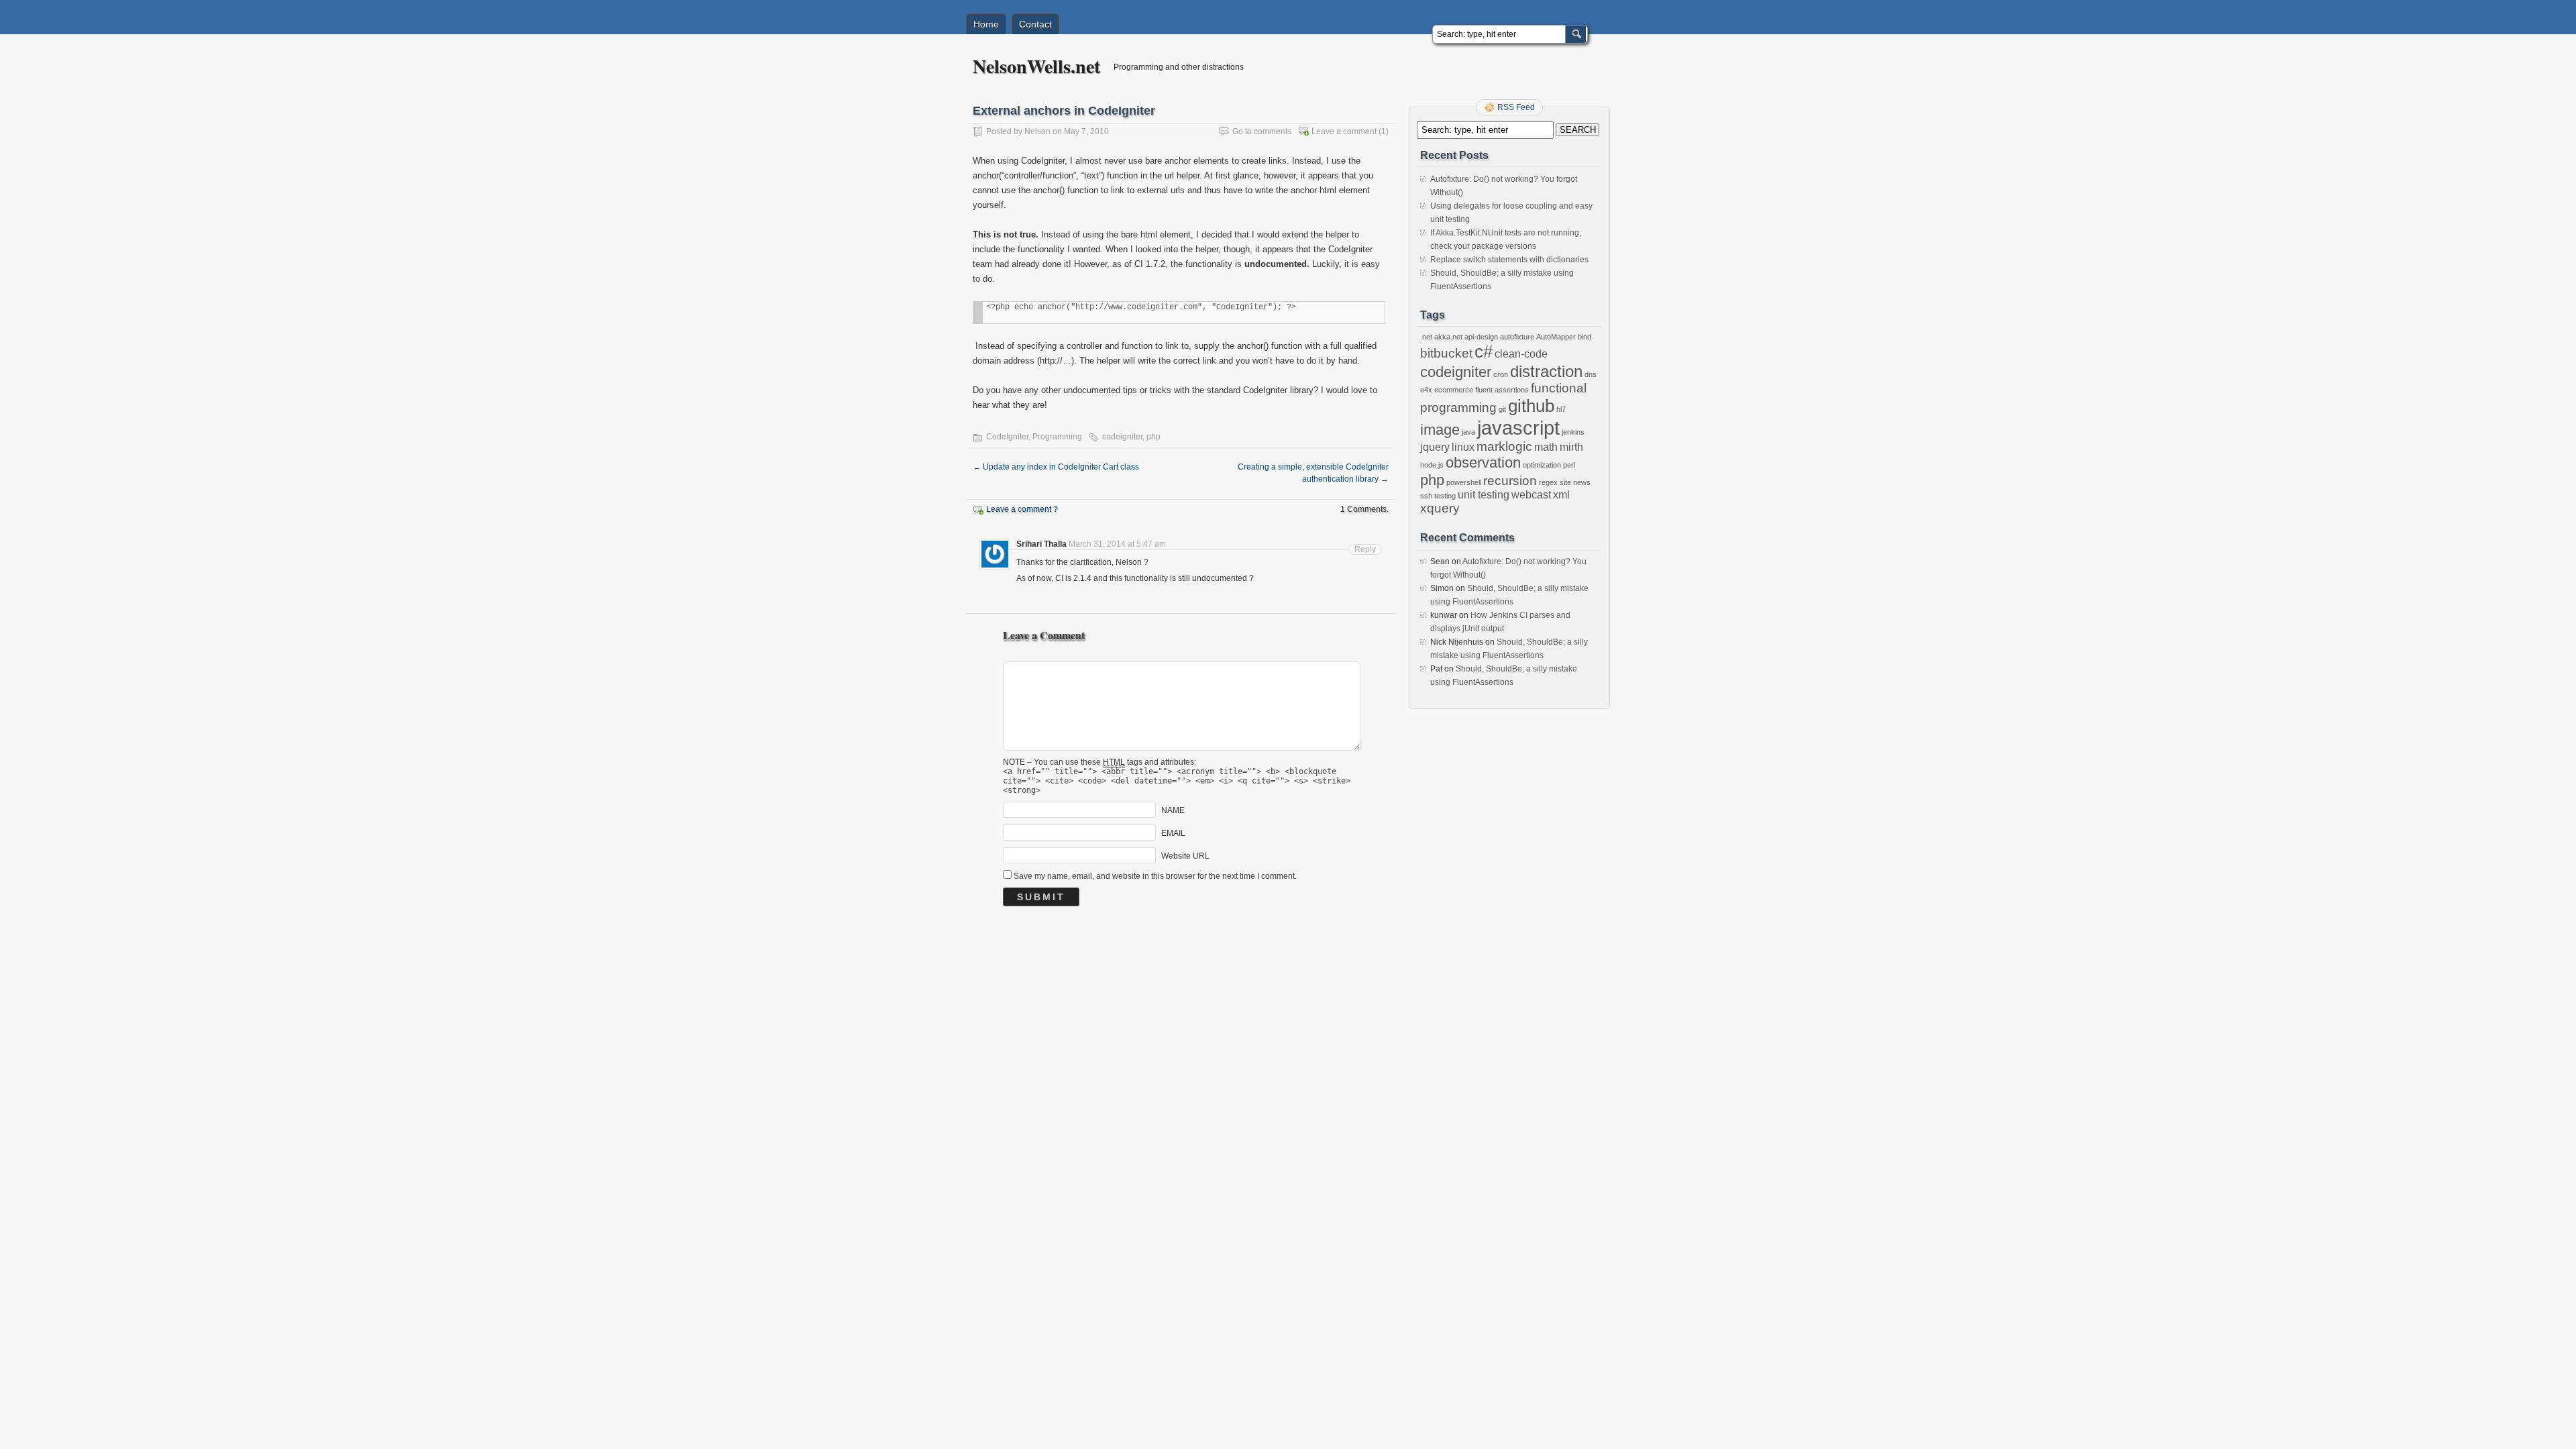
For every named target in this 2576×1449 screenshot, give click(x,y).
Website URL (1185, 856)
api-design (1481, 337)
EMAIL (1173, 833)
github (1531, 406)
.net (1426, 337)
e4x (1426, 390)
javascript (1518, 428)
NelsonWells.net (1036, 66)
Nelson (1037, 131)
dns (1591, 374)
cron (1501, 374)
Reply (1365, 549)
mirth (1571, 447)
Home (986, 24)
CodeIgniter (1007, 437)
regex (1548, 482)
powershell (1464, 482)
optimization (1542, 465)
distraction (1546, 371)
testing (1445, 496)
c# (1484, 352)
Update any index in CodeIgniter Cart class (1056, 467)
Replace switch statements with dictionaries (1509, 260)
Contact (1035, 24)
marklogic (1504, 446)
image (1440, 430)
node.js (1432, 465)
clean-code (1521, 354)
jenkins (1573, 432)
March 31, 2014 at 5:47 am (1117, 544)
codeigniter (1122, 437)
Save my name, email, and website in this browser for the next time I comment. (1155, 876)
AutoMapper (1556, 337)
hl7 (1561, 409)
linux (1463, 447)
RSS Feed (1516, 107)
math (1546, 447)
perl (1569, 465)
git (1502, 409)
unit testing (1484, 495)
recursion (1510, 481)
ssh (1426, 496)
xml (1561, 495)
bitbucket (1446, 353)
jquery (1435, 447)
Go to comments (1262, 131)
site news (1575, 482)
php (1153, 437)
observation (1483, 463)
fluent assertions (1502, 390)
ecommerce (1454, 390)
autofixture (1517, 337)
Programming (1057, 437)
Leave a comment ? (1022, 509)
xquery (1440, 508)
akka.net (1448, 337)
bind (1585, 337)
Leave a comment (1344, 131)
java (1468, 432)
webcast (1531, 495)
